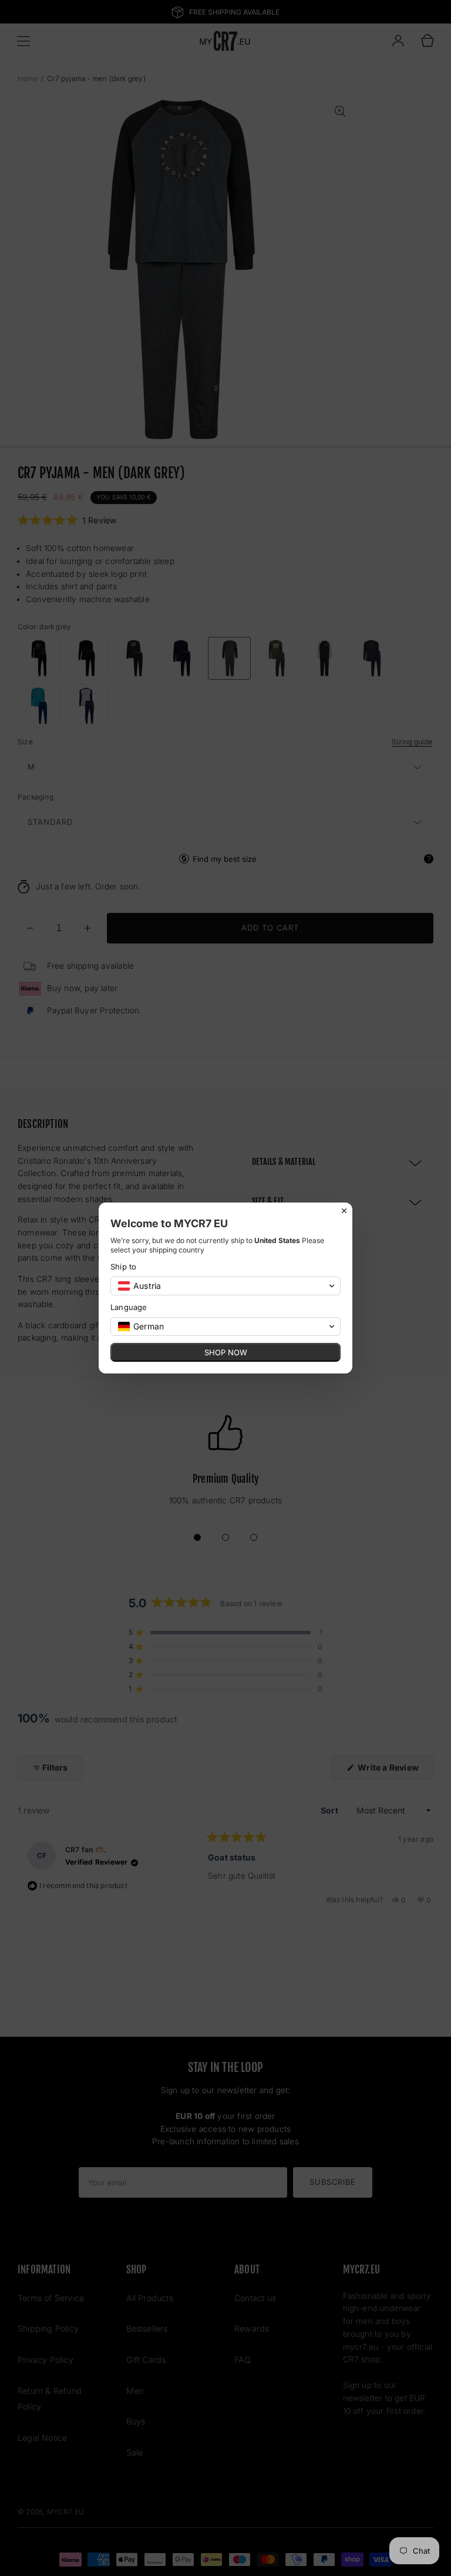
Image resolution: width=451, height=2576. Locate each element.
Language (129, 1307)
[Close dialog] (344, 1211)
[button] (225, 1286)
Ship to (123, 1267)
